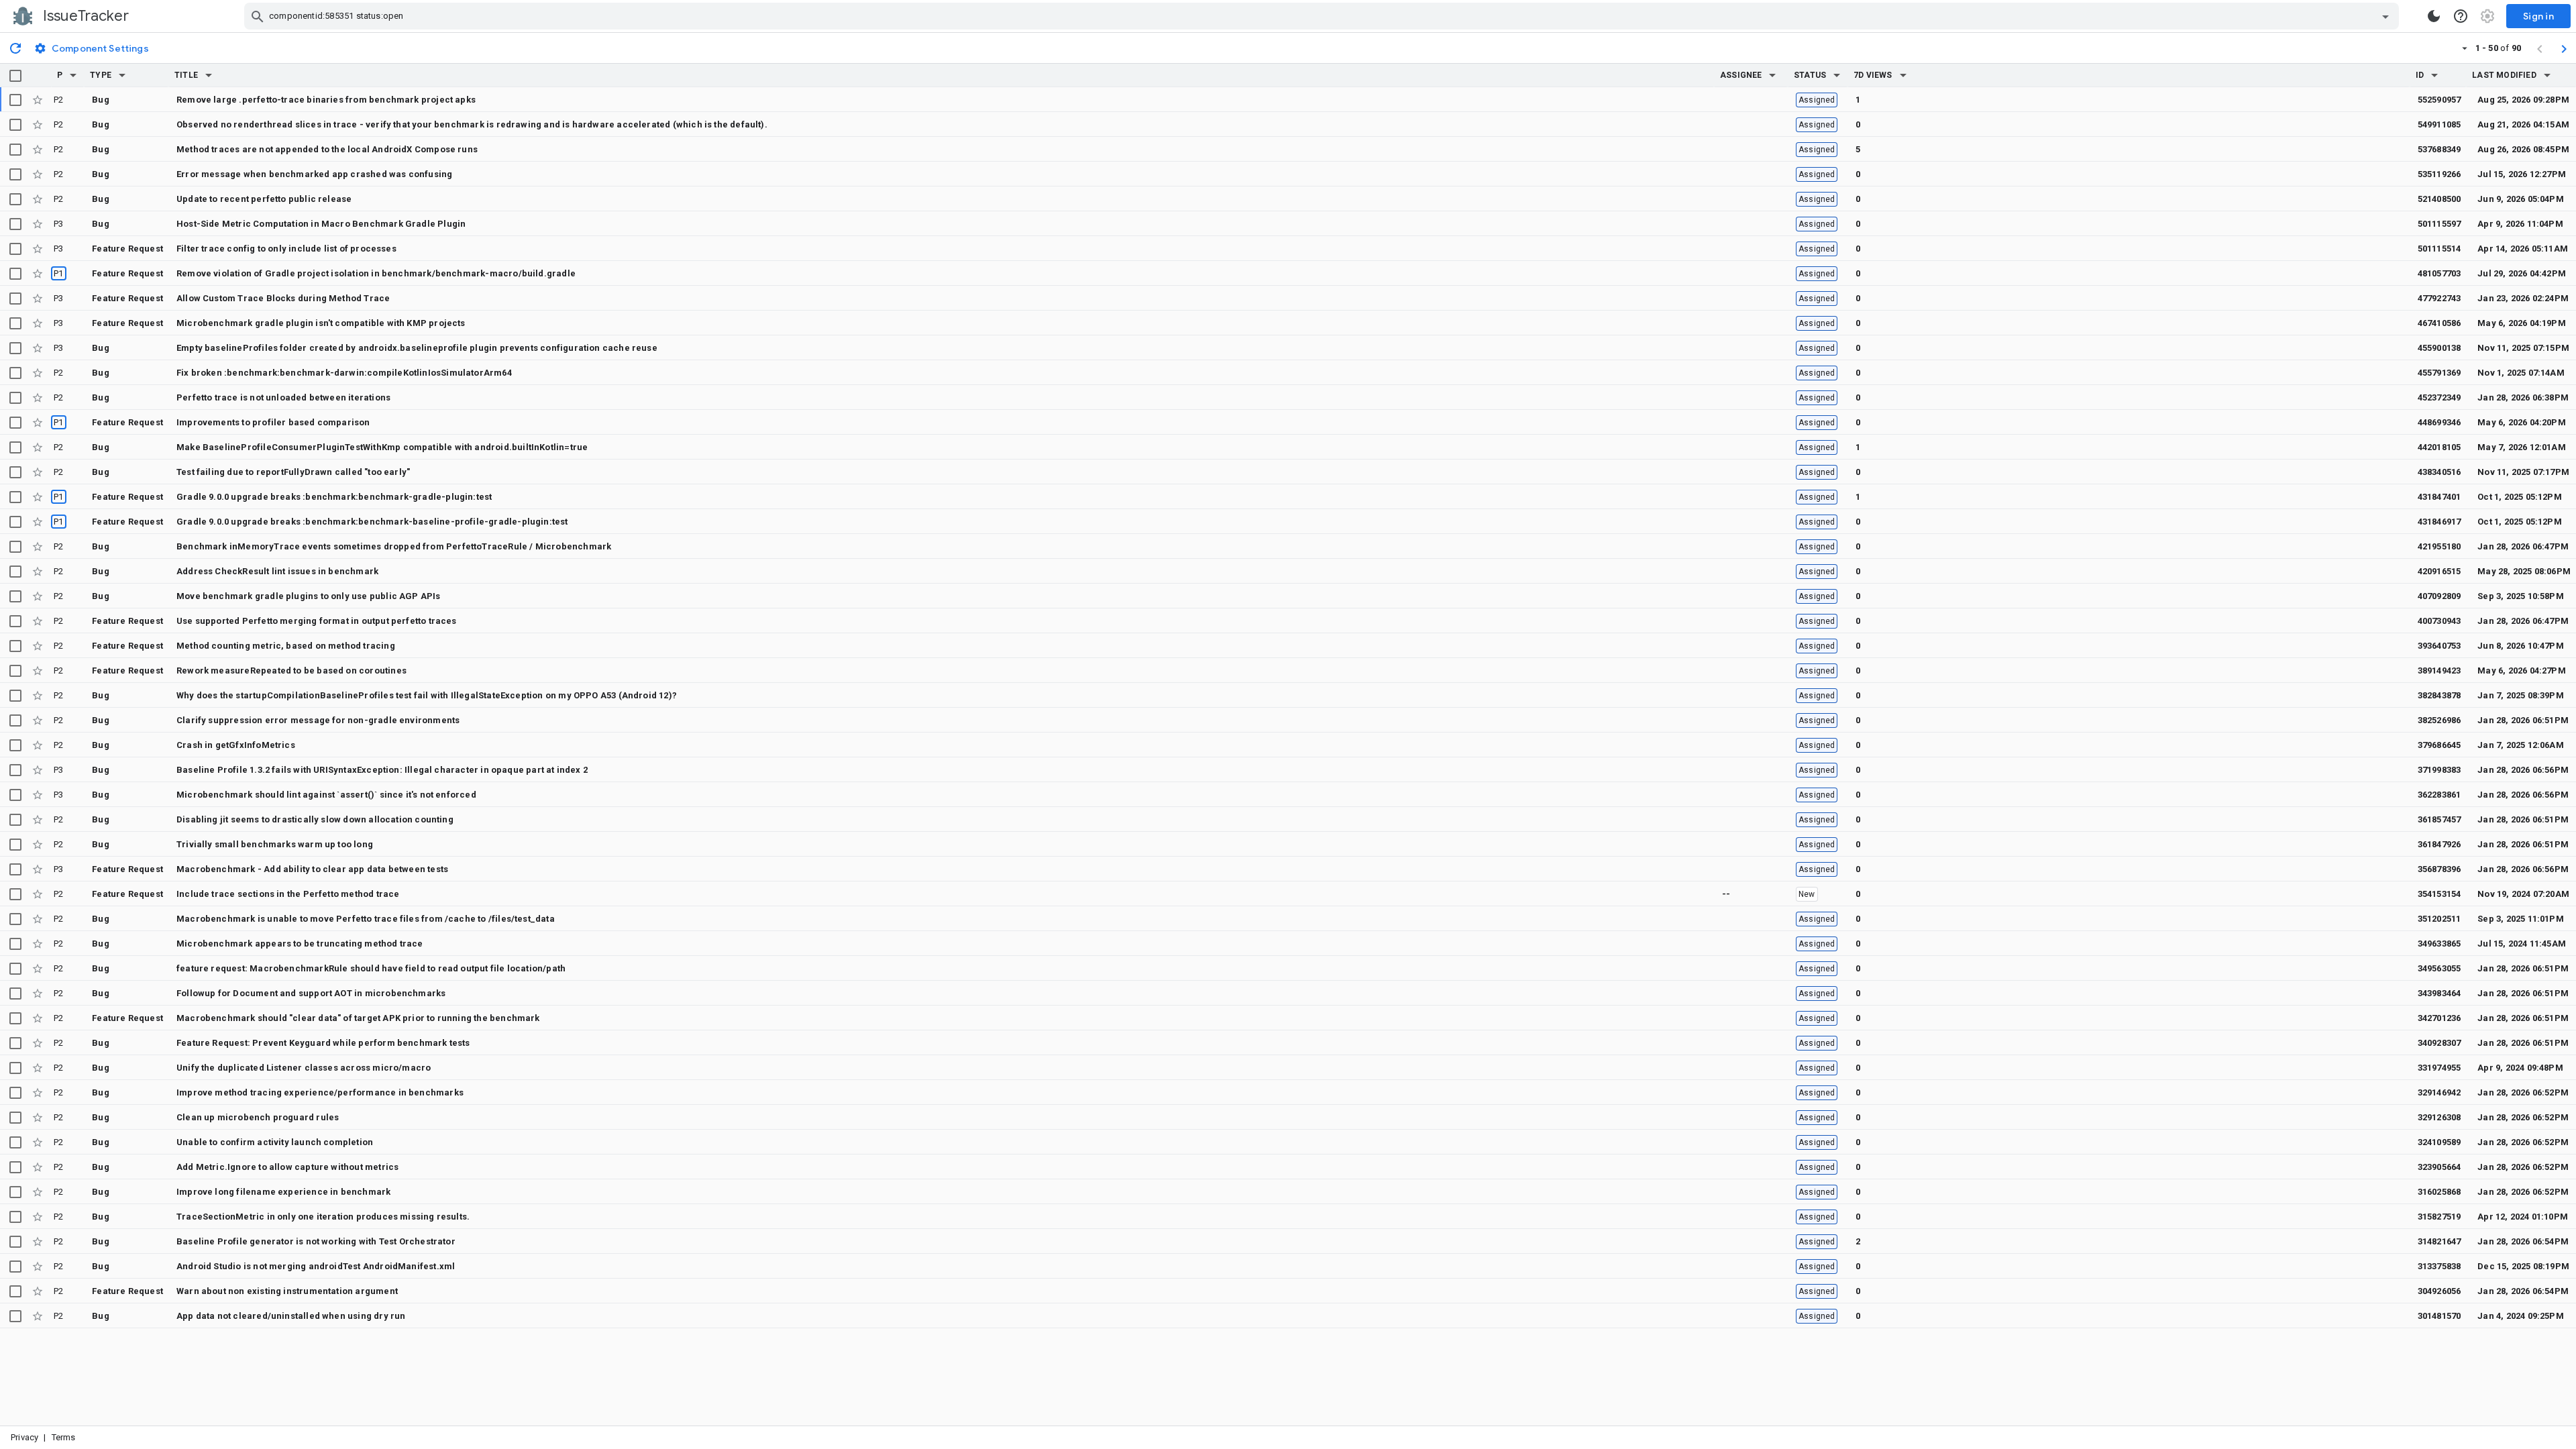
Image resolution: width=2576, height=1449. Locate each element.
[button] (73, 75)
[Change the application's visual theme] (2434, 16)
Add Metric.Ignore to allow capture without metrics (287, 1167)
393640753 (2439, 646)
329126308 (2439, 1117)
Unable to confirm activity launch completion (275, 1142)
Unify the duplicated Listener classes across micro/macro (304, 1068)
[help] (2461, 16)
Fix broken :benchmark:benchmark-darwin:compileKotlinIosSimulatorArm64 (344, 373)
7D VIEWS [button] (1873, 75)
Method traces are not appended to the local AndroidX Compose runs (327, 149)
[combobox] (1323, 16)
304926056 (2439, 1291)
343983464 (2439, 993)
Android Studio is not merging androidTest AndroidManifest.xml (316, 1266)
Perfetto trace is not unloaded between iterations (283, 397)
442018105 (2439, 447)
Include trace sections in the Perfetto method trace (288, 894)
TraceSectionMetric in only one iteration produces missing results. (323, 1217)
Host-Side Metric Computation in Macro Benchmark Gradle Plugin (321, 224)
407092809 (2439, 596)
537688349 (2439, 149)
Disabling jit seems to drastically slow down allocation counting (315, 819)
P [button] (60, 75)
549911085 (2439, 124)
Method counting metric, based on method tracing (286, 646)
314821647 (2439, 1241)
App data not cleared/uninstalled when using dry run (291, 1316)
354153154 (2439, 894)
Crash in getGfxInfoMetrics (236, 745)
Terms (64, 1437)
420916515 (2439, 571)
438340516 (2439, 472)
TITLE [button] (186, 75)
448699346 (2439, 422)
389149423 (2439, 670)
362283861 (2439, 795)
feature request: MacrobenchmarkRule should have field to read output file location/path (371, 968)
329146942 (2439, 1092)
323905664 (2439, 1167)
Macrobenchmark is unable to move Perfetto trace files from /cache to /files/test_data (366, 919)
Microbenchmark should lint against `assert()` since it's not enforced (326, 795)
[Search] (258, 16)
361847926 (2439, 844)
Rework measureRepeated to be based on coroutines (291, 670)
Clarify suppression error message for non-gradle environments (318, 720)
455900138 (2439, 348)
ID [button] (2420, 75)
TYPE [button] (101, 75)
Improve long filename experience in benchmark (283, 1192)
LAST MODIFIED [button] (2504, 75)
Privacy (24, 1437)
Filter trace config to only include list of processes (286, 249)
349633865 (2439, 944)
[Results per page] (2465, 48)
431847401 (2439, 497)
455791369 (2439, 373)
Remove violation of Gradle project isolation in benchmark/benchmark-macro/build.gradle (376, 273)
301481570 (2439, 1316)
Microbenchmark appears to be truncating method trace (300, 944)
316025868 (2439, 1192)
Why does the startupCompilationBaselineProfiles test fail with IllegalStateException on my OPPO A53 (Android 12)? (427, 695)
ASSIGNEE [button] (1741, 75)
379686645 (2439, 745)
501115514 (2439, 249)
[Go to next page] (2564, 48)
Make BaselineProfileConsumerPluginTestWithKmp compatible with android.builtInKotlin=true (382, 447)
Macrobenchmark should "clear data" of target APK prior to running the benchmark (358, 1018)
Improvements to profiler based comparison (273, 422)
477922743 (2439, 298)
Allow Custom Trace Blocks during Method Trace (283, 298)
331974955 (2439, 1068)
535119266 (2439, 174)
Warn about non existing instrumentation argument (287, 1291)
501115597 (2439, 224)
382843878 (2439, 695)
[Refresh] (15, 48)
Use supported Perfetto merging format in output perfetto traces (317, 621)
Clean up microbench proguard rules (258, 1117)
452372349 (2439, 397)
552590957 (2439, 100)
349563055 (2439, 968)
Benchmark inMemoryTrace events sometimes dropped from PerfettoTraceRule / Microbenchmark (394, 546)
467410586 (2439, 323)
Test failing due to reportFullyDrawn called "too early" (293, 472)
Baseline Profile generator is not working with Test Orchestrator (316, 1241)
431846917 (2439, 522)
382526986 (2439, 720)
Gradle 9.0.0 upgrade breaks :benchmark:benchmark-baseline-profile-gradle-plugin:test (372, 522)
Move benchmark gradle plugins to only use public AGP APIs (309, 596)
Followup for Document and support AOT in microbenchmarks (311, 993)
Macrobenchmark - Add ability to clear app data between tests (312, 869)
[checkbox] (15, 76)
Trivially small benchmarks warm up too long (275, 844)
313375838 (2439, 1266)
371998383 (2439, 770)
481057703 (2439, 273)
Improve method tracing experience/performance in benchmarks (320, 1092)
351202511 (2439, 919)
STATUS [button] (1810, 75)
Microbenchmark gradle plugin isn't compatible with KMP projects (321, 323)
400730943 (2439, 621)
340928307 (2439, 1043)
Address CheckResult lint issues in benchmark (277, 571)
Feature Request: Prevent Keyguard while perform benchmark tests (323, 1043)
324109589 (2439, 1142)
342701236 (2439, 1018)
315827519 (2439, 1217)
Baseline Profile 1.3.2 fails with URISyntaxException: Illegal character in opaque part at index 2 (382, 770)
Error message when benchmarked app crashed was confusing (314, 174)
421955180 (2439, 546)
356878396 (2439, 869)
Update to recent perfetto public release (264, 199)
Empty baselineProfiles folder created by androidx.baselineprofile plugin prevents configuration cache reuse (417, 348)
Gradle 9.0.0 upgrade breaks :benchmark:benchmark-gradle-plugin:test (334, 497)
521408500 (2439, 199)
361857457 (2439, 819)
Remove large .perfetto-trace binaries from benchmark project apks (326, 100)
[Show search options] (2385, 16)
